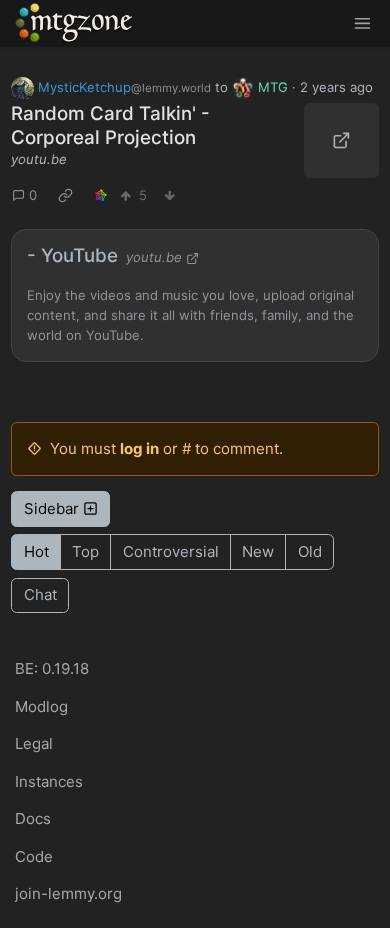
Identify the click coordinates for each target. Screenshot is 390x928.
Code (34, 856)
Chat (40, 594)
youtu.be (39, 159)
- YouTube (72, 255)
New (258, 551)
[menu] (362, 23)
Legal (34, 743)
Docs (33, 818)
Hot (36, 551)
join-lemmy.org (68, 893)
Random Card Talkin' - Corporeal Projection (110, 125)
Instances (49, 781)
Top (85, 551)
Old (310, 551)
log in (139, 448)
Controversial (171, 551)
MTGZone (75, 23)
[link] (66, 196)
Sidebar (51, 508)
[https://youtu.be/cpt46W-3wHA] (341, 140)
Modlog (41, 706)
